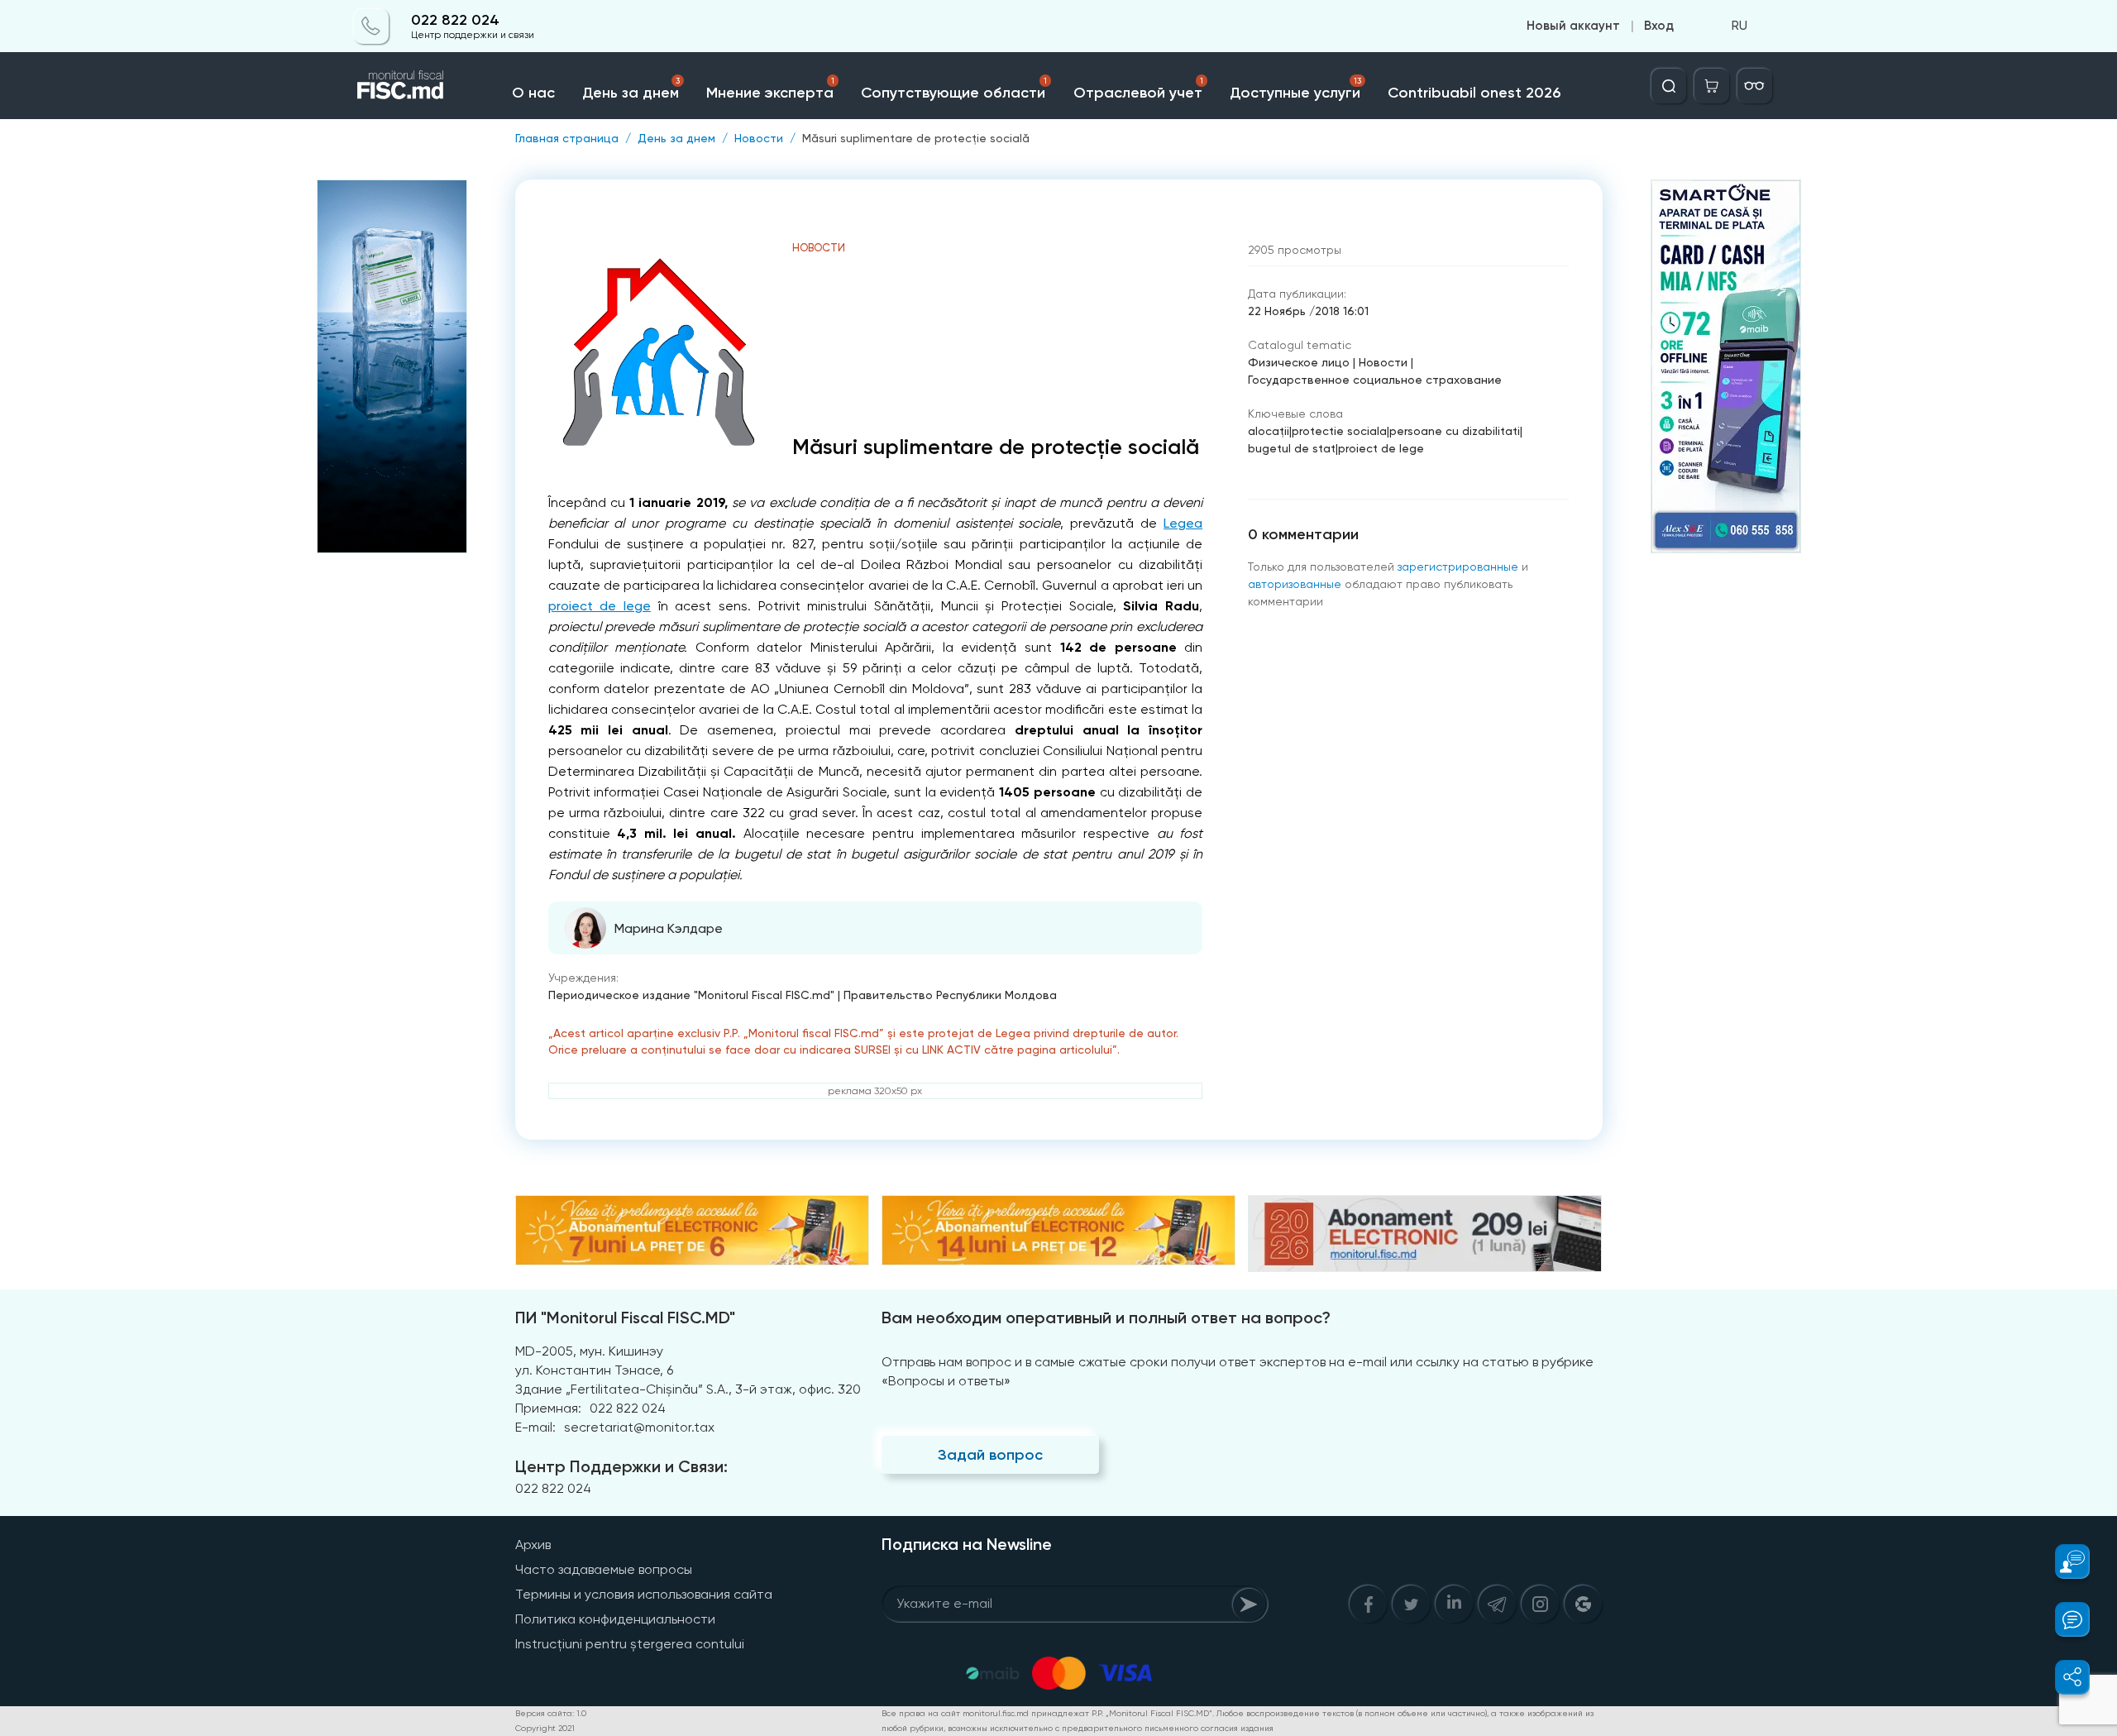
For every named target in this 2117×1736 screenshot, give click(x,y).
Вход (1659, 26)
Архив (533, 1545)
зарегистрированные (1458, 567)
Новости (759, 138)
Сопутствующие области (953, 89)
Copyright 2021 (545, 1728)
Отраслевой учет (1138, 89)
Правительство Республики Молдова (950, 995)
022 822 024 (455, 20)
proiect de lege (600, 606)
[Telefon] (371, 26)
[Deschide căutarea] (1669, 86)
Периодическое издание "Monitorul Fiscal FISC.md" (691, 995)
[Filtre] (1755, 86)
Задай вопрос (990, 1455)
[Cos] (1712, 86)
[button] (2063, 1561)
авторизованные (1295, 584)
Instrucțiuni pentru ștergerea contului (630, 1644)
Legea (1183, 523)
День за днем (631, 89)
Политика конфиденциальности (615, 1619)
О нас (533, 93)
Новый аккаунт (1573, 26)
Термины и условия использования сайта (644, 1594)
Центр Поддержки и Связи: (621, 1466)
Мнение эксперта (770, 89)
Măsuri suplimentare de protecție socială (916, 138)
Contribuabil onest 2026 (1474, 93)
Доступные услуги (1295, 89)
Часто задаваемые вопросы (604, 1569)
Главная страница (567, 138)
